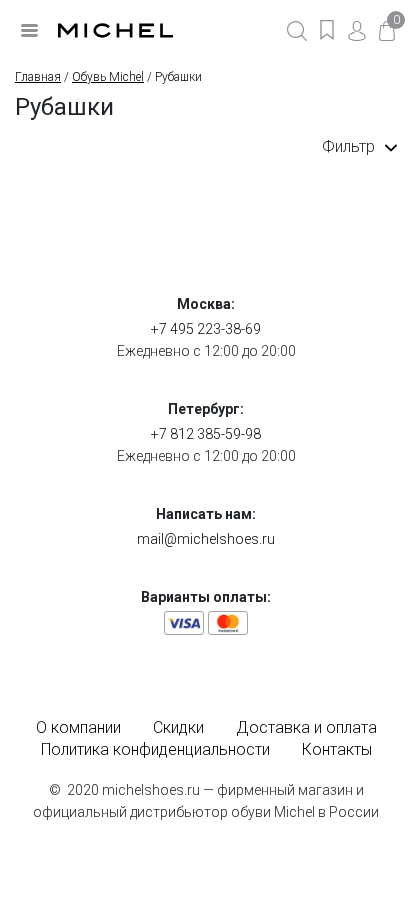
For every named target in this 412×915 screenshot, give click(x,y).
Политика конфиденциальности (155, 749)
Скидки (178, 727)
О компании (78, 727)
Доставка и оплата (306, 727)
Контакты (337, 749)
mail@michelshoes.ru (206, 539)
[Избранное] (327, 30)
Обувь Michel (108, 77)
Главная (38, 77)
